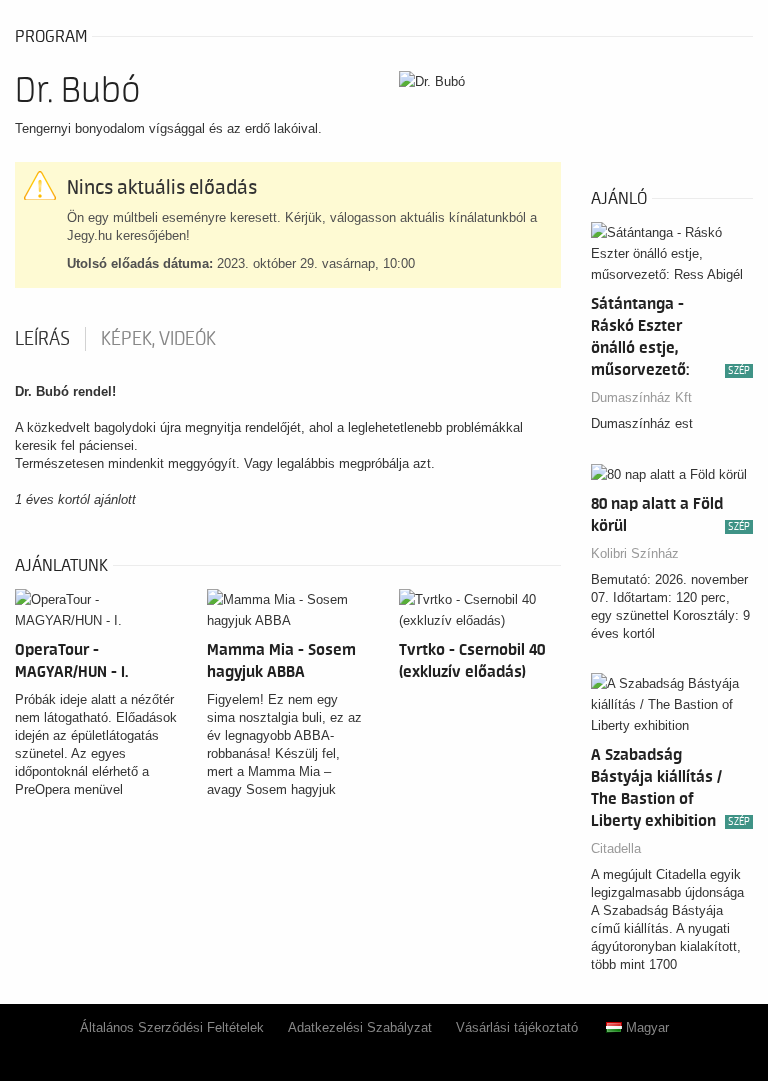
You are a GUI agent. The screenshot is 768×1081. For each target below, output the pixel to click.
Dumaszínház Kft (641, 397)
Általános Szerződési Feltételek (172, 1027)
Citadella (616, 848)
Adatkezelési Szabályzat (360, 1027)
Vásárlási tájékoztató (517, 1027)
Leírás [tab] (42, 339)
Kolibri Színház (635, 553)
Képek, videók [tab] (158, 339)
